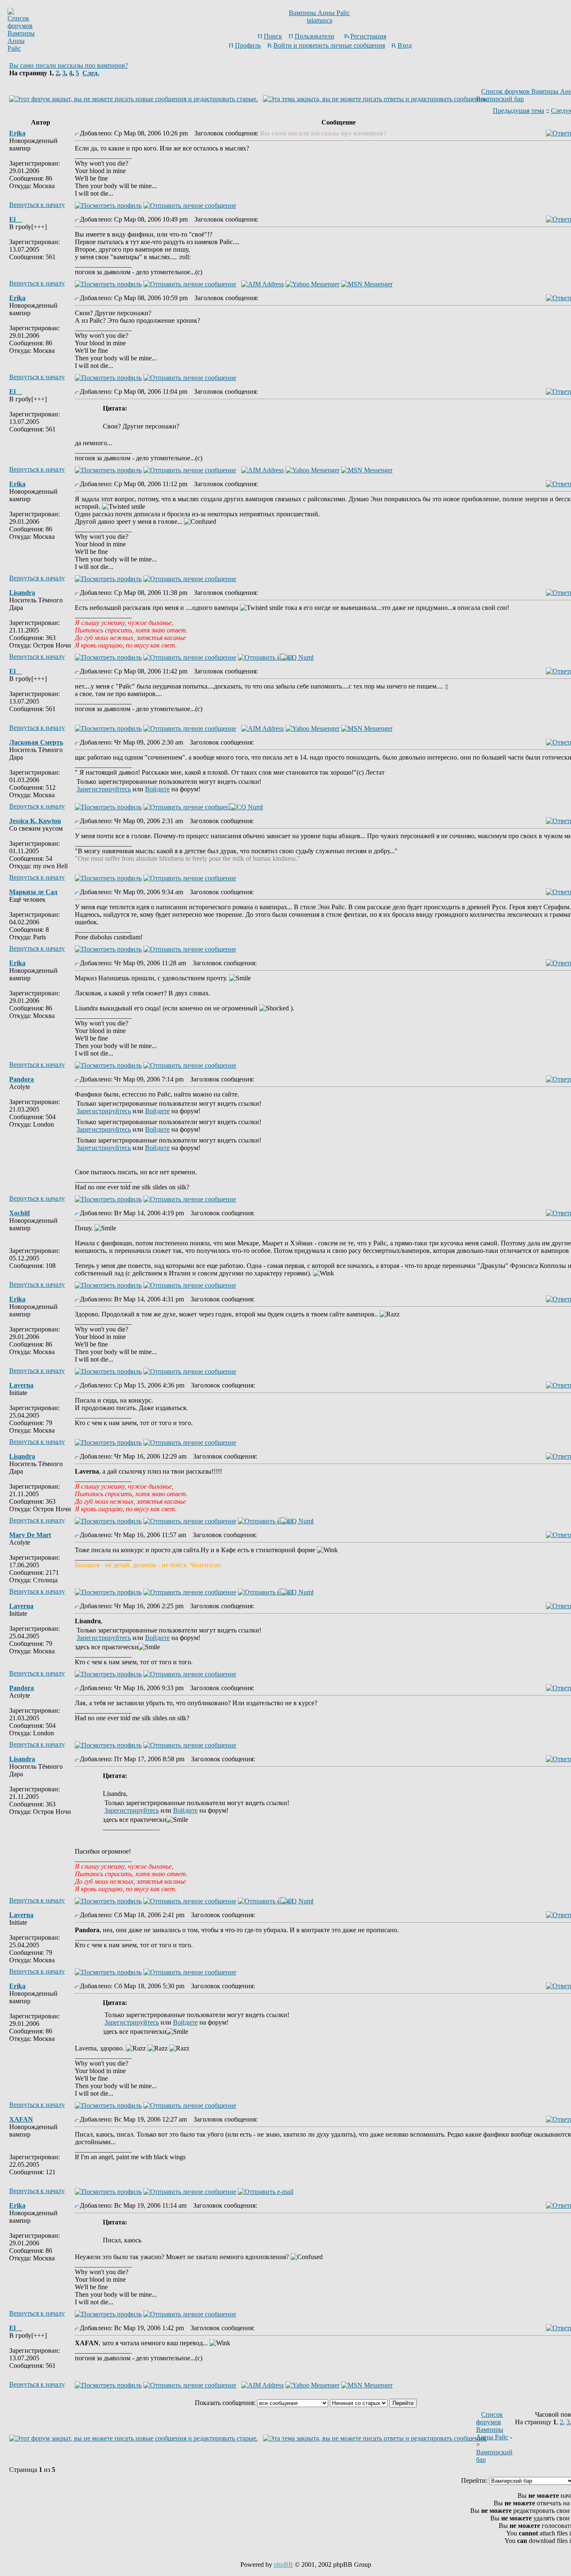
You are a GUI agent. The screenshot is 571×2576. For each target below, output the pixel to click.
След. (91, 73)
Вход (405, 45)
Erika (17, 133)
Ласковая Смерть (36, 742)
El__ (16, 219)
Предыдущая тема (519, 111)
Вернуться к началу (37, 205)
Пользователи (315, 36)
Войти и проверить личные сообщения (329, 45)
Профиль (248, 45)
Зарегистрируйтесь (104, 789)
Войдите (157, 789)
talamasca (320, 20)
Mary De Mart (30, 1535)
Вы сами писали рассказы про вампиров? (69, 65)
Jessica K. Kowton (35, 821)
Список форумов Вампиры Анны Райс (492, 2426)
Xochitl (19, 1213)
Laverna (21, 1385)
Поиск (273, 36)
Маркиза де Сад (33, 892)
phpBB (283, 2565)
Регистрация (368, 36)
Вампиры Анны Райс (319, 13)
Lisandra (22, 593)
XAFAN (21, 2119)
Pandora (22, 1079)
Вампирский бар (500, 99)
